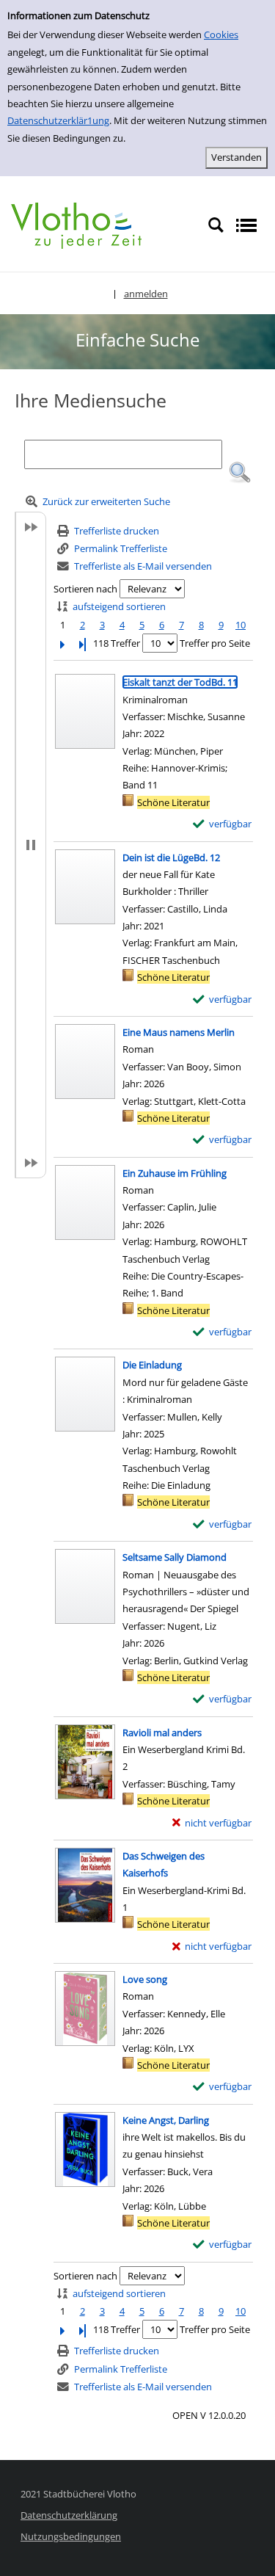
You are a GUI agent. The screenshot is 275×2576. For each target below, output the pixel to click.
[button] (240, 473)
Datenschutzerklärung (69, 2515)
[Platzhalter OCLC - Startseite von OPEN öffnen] (76, 225)
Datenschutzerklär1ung (58, 120)
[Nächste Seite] (62, 643)
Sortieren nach (85, 589)
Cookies (221, 35)
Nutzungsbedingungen (71, 2536)
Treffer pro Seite (215, 643)
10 (241, 625)
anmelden (146, 294)
